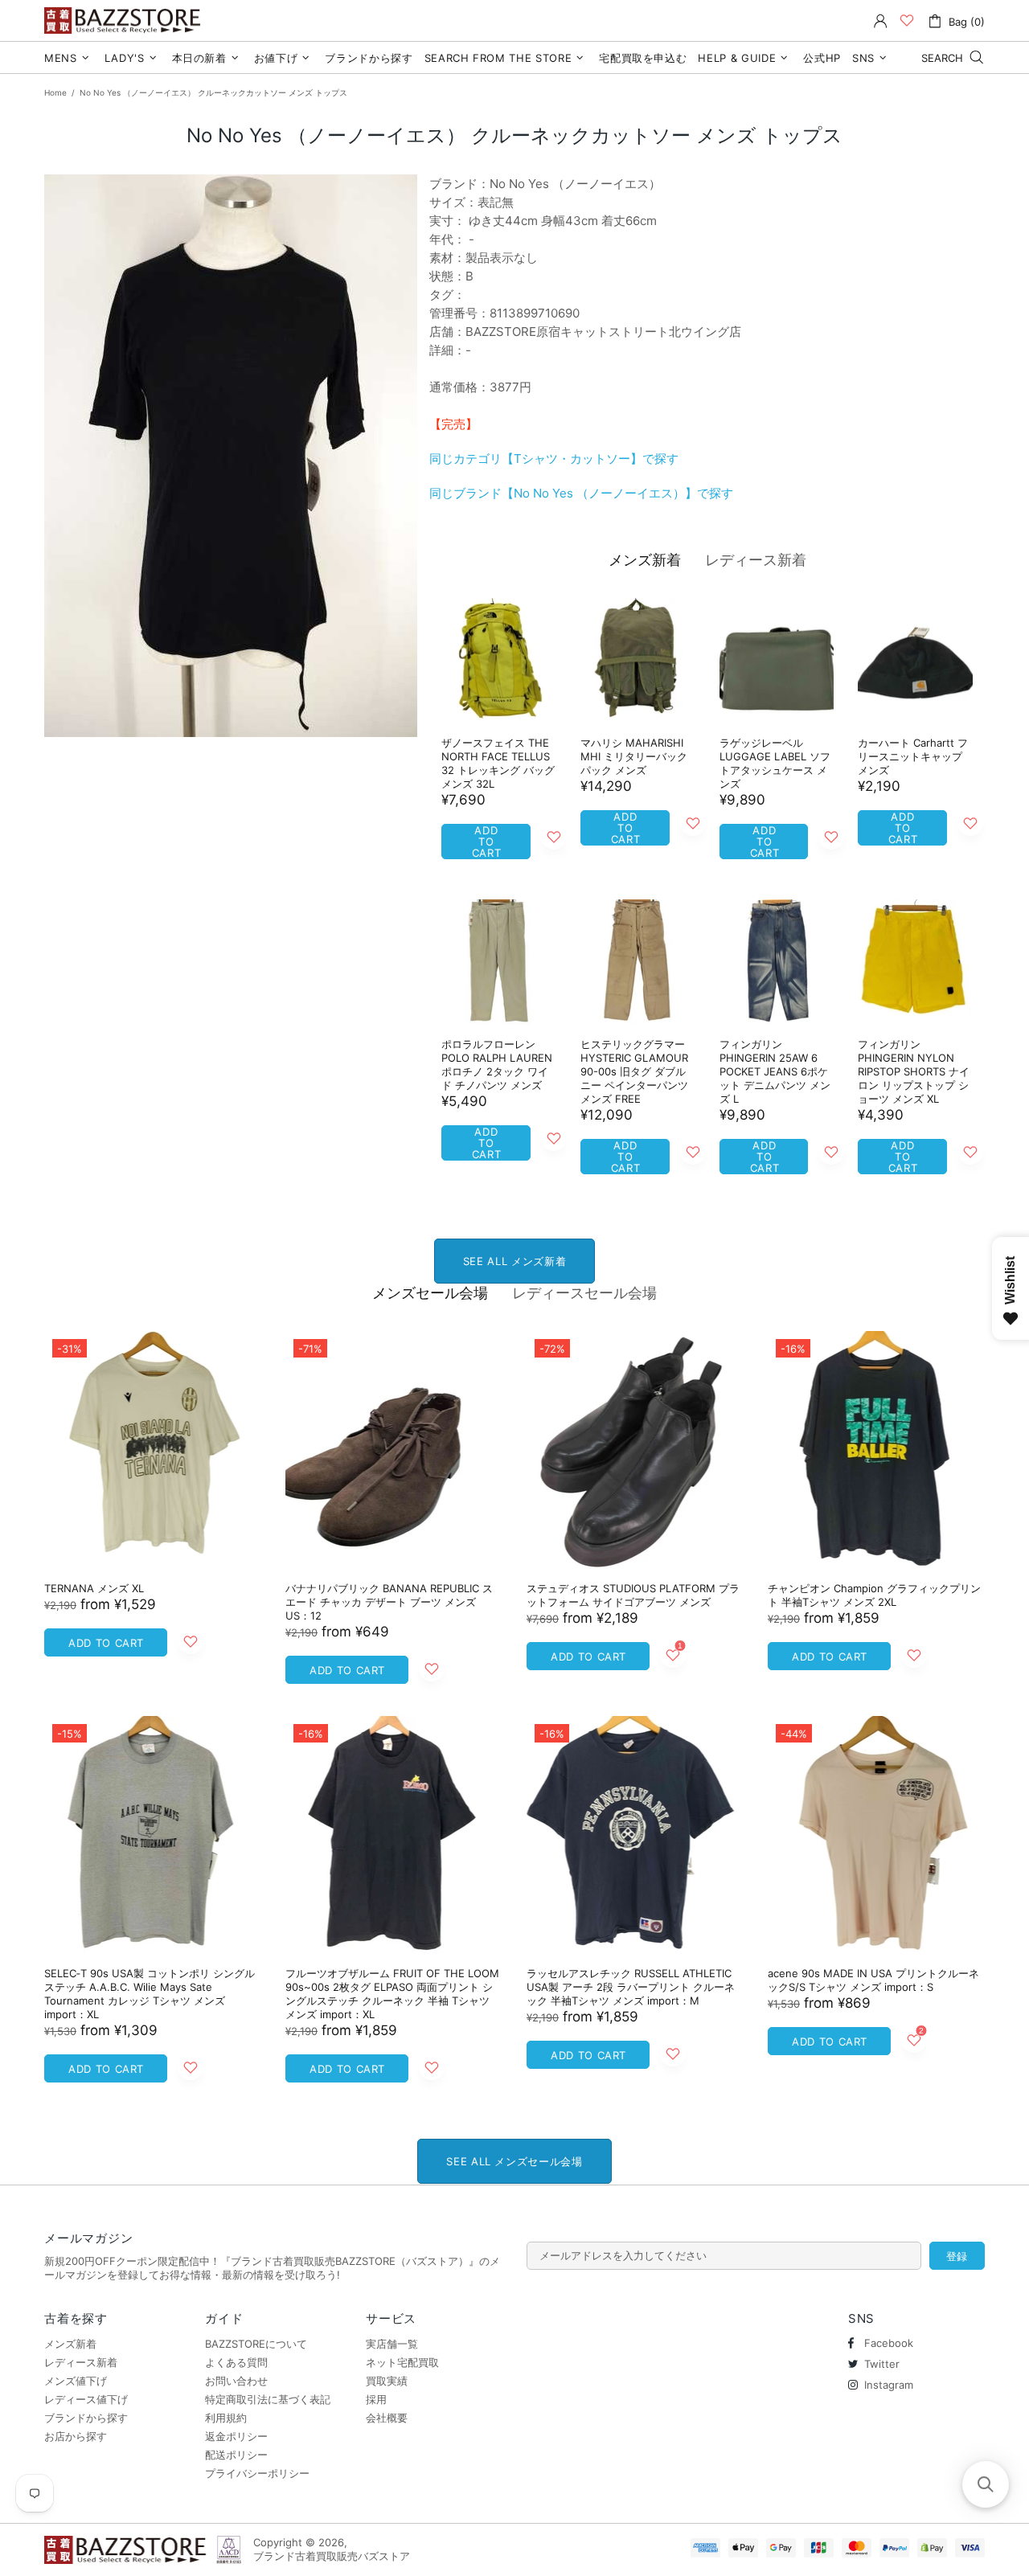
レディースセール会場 (584, 1293)
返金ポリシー (236, 2436)
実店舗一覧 (392, 2344)
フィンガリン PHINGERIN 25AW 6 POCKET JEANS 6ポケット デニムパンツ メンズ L (775, 1071)
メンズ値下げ (76, 2381)
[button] (986, 2484)
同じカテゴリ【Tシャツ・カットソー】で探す (554, 459)
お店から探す (76, 2436)
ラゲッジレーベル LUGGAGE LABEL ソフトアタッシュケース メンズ (775, 763)
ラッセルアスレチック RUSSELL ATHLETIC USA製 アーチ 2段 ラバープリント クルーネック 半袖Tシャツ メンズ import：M (631, 1987)
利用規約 (226, 2418)
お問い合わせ (236, 2381)
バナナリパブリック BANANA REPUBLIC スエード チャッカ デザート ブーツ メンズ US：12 (389, 1602)
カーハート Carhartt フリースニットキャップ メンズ (913, 756)
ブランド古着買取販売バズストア (125, 20)
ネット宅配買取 (402, 2362)
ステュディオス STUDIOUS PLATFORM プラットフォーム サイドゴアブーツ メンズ (633, 1595)
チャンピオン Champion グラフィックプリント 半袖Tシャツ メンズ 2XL (874, 1595)
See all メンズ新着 (514, 1261)
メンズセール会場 (430, 1293)
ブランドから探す (86, 2418)
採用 (376, 2399)
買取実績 (387, 2381)
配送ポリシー (236, 2455)
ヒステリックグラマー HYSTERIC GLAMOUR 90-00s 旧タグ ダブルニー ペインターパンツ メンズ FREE (634, 1071)
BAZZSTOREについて (256, 2344)
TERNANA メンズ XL (94, 1588)
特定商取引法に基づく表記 (268, 2399)
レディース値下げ (86, 2399)
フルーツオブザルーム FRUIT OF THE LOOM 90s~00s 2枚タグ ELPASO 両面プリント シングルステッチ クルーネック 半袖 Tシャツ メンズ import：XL (392, 1994)
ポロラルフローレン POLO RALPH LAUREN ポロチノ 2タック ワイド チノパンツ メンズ (497, 1065)
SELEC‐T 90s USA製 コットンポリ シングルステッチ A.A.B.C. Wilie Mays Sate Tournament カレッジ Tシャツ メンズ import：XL (150, 1994)
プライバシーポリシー (257, 2473)
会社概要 (387, 2418)
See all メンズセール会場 (514, 2161)
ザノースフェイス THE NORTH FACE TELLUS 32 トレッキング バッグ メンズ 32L (498, 763)
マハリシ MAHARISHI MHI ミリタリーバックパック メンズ (634, 756)
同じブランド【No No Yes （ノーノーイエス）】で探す (581, 493)
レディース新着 (756, 560)
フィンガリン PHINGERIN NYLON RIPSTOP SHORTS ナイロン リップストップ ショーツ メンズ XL (914, 1071)
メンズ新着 (645, 560)
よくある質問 (236, 2362)
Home (55, 92)
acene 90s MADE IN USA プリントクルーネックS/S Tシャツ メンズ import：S (873, 1980)
